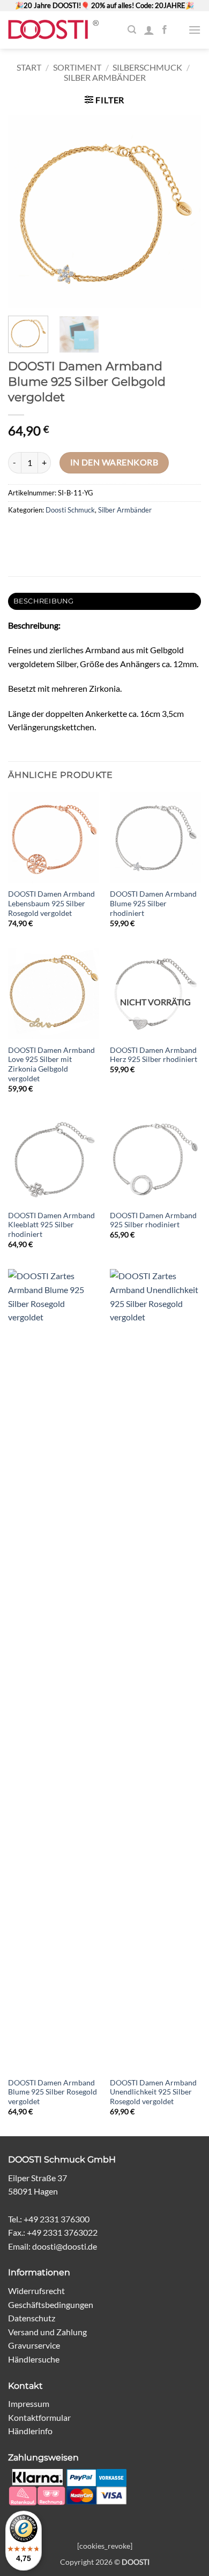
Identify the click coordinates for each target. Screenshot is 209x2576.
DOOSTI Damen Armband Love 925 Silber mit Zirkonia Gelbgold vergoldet (51, 1064)
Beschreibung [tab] (44, 601)
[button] (132, 30)
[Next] (184, 211)
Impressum (29, 2403)
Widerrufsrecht (36, 2291)
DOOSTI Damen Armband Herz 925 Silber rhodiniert (154, 1055)
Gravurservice (34, 2345)
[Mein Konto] (149, 30)
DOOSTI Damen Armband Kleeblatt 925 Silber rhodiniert (51, 1225)
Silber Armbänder (105, 77)
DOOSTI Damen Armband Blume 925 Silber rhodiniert (153, 903)
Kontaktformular (39, 2417)
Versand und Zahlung (47, 2332)
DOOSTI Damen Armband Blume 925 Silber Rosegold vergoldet (53, 2092)
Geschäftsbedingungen (51, 2304)
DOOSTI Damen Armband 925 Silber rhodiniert (153, 1220)
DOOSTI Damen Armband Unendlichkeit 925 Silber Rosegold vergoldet (153, 2092)
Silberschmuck (147, 67)
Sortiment (77, 67)
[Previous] (25, 211)
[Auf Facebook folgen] (165, 30)
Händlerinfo (30, 2431)
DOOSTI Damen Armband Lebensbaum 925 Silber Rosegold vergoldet (51, 903)
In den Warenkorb (114, 462)
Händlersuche (34, 2359)
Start (29, 67)
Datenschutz (32, 2318)
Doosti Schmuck (70, 510)
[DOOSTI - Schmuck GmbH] (53, 30)
